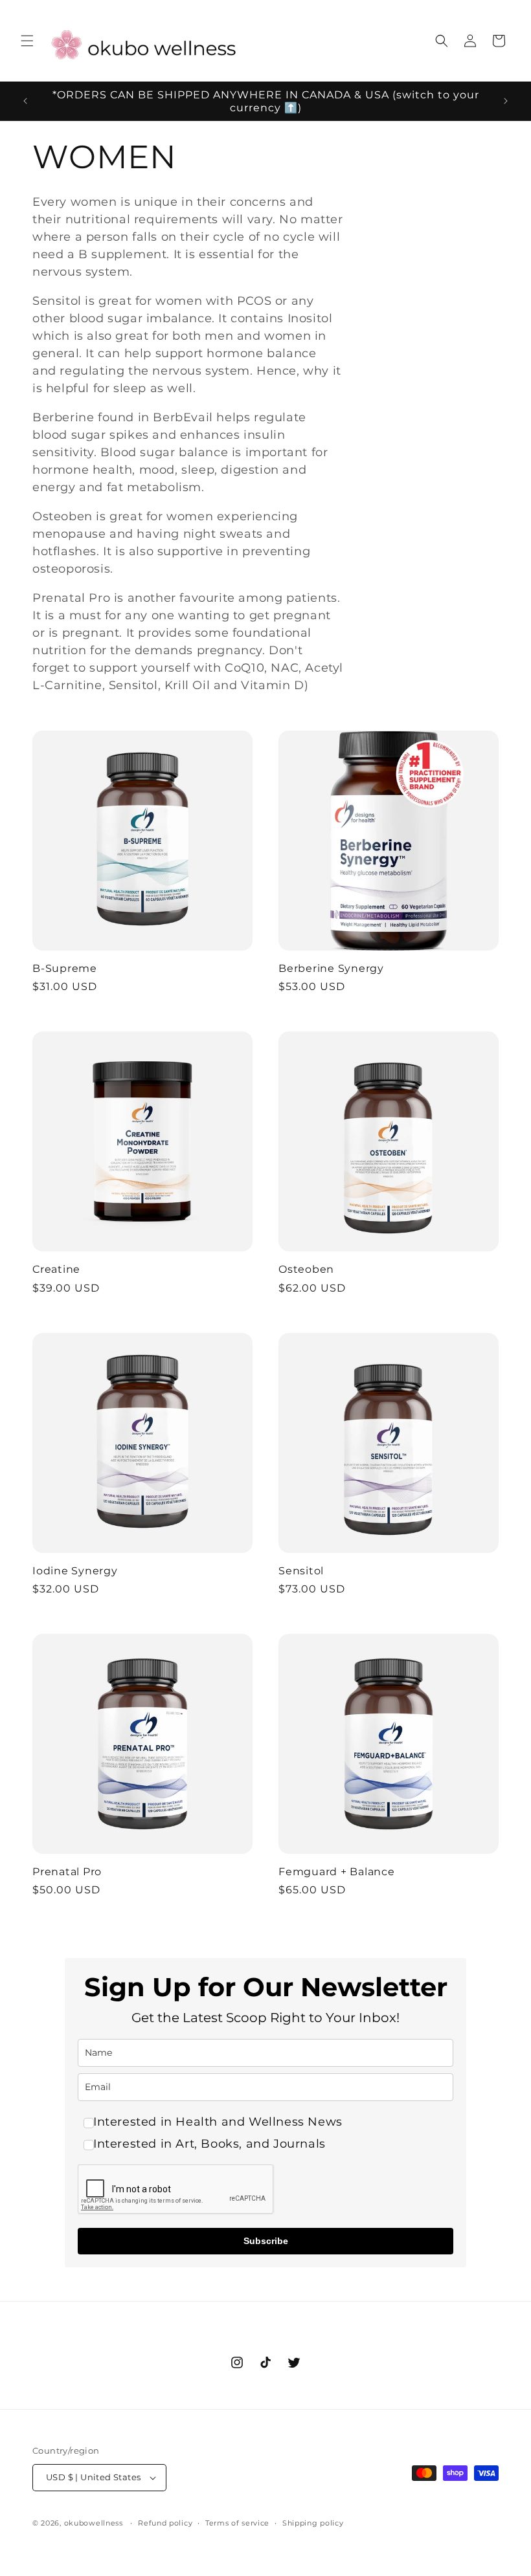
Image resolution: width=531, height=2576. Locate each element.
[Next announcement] (506, 101)
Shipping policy (313, 2523)
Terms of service (237, 2523)
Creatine (56, 1269)
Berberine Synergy (331, 968)
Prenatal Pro (67, 1871)
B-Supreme (65, 968)
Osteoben (306, 1269)
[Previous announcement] (25, 101)
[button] (27, 41)
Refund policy (165, 2523)
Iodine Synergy (75, 1570)
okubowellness (94, 2523)
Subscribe (266, 2241)
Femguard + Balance (337, 1871)
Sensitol (301, 1570)
